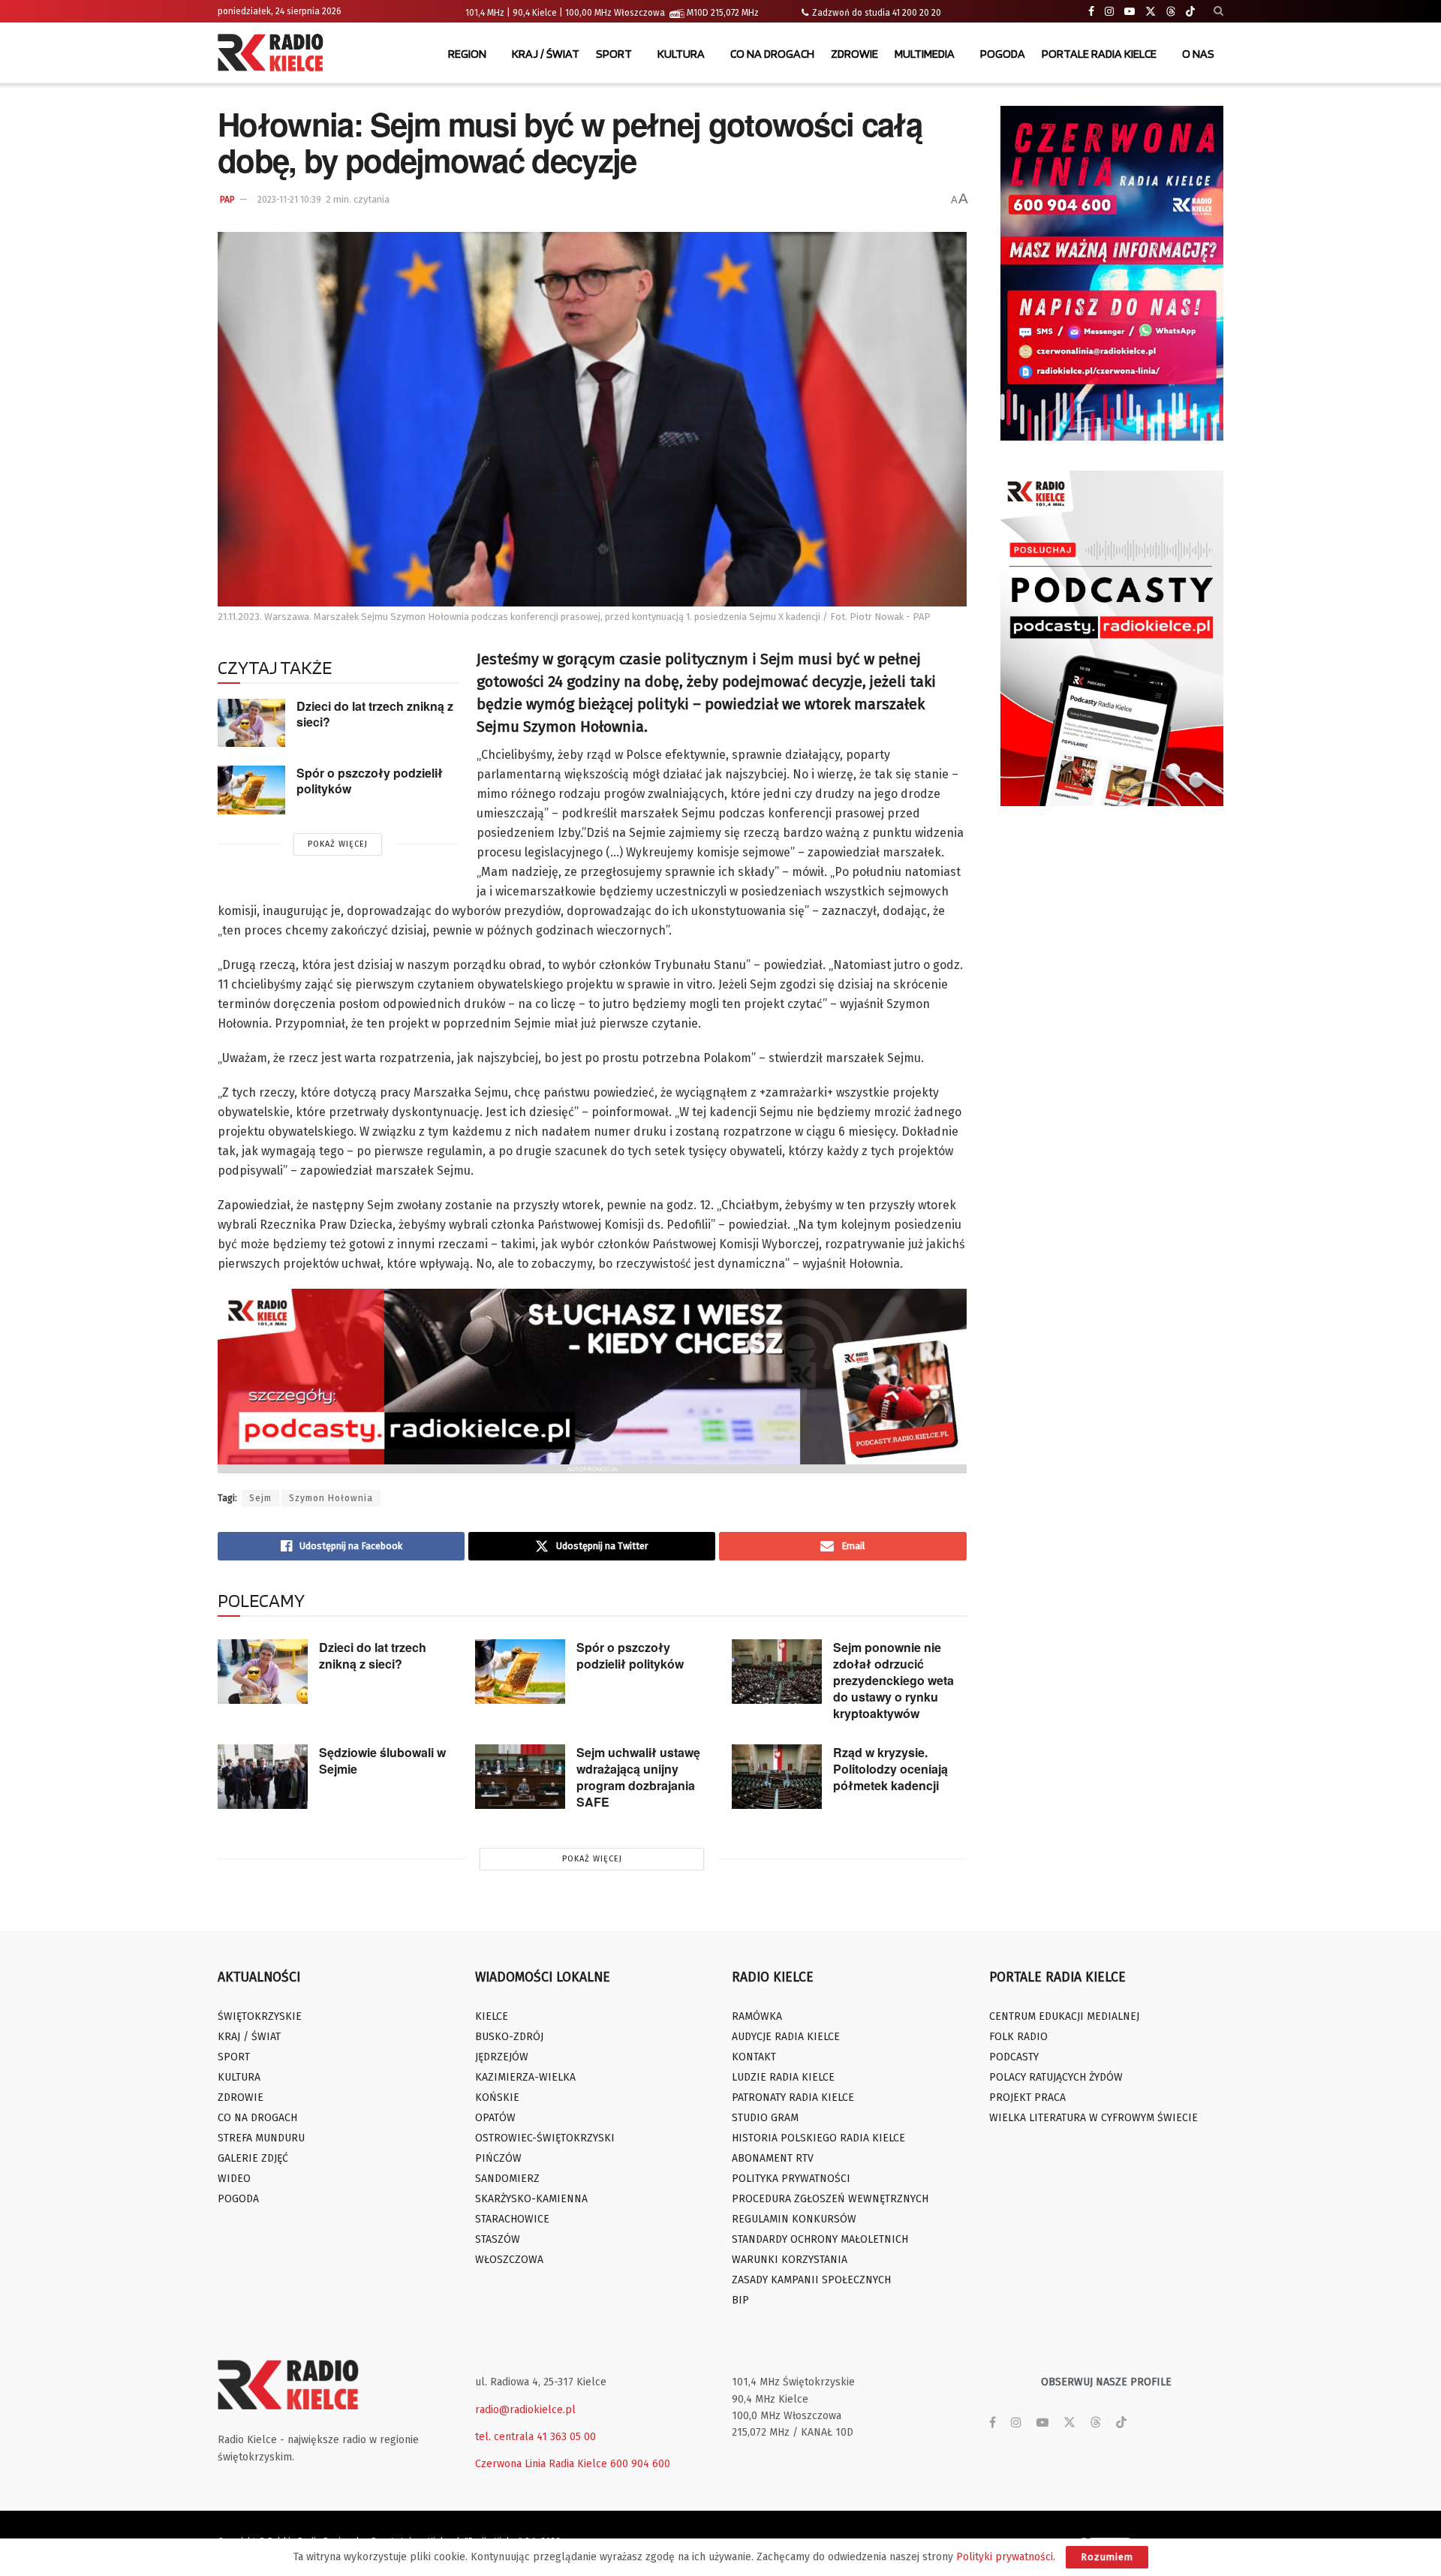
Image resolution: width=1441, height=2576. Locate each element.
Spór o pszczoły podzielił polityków (370, 781)
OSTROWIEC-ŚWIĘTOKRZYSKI (545, 2138)
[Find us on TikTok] (1190, 12)
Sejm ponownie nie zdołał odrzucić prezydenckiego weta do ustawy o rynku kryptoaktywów (893, 1680)
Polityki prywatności (1005, 2557)
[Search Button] (1218, 11)
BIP (740, 2300)
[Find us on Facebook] (1091, 12)
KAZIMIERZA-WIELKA (525, 2077)
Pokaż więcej (338, 844)
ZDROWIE (854, 54)
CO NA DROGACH (772, 54)
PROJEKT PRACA (1027, 2098)
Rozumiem (1107, 2557)
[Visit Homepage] (274, 54)
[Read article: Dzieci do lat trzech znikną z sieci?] (251, 723)
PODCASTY (1014, 2057)
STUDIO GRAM (765, 2118)
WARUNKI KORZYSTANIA (790, 2260)
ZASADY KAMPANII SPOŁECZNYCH (811, 2280)
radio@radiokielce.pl (525, 2410)
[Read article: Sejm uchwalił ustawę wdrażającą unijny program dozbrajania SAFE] (520, 1777)
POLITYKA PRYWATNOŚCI (791, 2179)
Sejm (260, 1498)
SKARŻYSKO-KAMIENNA (531, 2199)
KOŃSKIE (497, 2098)
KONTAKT (754, 2057)
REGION (467, 54)
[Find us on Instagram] (1109, 12)
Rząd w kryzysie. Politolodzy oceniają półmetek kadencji (890, 1769)
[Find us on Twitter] (1151, 12)
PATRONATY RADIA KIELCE (793, 2098)
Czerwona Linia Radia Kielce (541, 2464)
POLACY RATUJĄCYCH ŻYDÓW (1056, 2077)
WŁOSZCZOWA (509, 2260)
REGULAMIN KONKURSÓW (794, 2219)
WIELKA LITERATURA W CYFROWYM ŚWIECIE (1094, 2118)
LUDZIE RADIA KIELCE (783, 2077)
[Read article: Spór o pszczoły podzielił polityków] (251, 790)
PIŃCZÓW (498, 2158)
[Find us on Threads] (1171, 12)
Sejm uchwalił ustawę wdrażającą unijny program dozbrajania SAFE (638, 1777)
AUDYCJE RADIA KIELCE (786, 2037)
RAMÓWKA (757, 2016)
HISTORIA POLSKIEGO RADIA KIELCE (818, 2138)
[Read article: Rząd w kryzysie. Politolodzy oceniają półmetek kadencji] (777, 1777)
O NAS (1198, 54)
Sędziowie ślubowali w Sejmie (382, 1760)
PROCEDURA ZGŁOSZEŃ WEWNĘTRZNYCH (830, 2199)
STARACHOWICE (512, 2219)
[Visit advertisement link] (1112, 273)
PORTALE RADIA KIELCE (1099, 54)
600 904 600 (640, 2464)
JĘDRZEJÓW (502, 2057)
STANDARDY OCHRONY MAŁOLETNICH (820, 2239)
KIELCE (492, 2016)
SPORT (614, 54)
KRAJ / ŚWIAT (546, 54)
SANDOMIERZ (507, 2179)
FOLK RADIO (1018, 2037)
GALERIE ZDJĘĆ (253, 2158)
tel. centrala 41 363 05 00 (535, 2437)
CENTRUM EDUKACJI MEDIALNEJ (1064, 2016)
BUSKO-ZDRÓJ (509, 2037)
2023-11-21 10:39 (289, 200)
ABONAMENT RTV (773, 2158)
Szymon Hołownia (331, 1498)
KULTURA (681, 54)
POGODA (1003, 54)
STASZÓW (498, 2239)
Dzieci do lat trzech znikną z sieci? (375, 714)
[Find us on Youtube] (1130, 12)
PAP (227, 200)
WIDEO (234, 2179)
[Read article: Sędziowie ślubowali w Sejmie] (263, 1777)
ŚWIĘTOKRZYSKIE (260, 2016)
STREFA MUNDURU (261, 2138)
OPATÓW (495, 2118)
